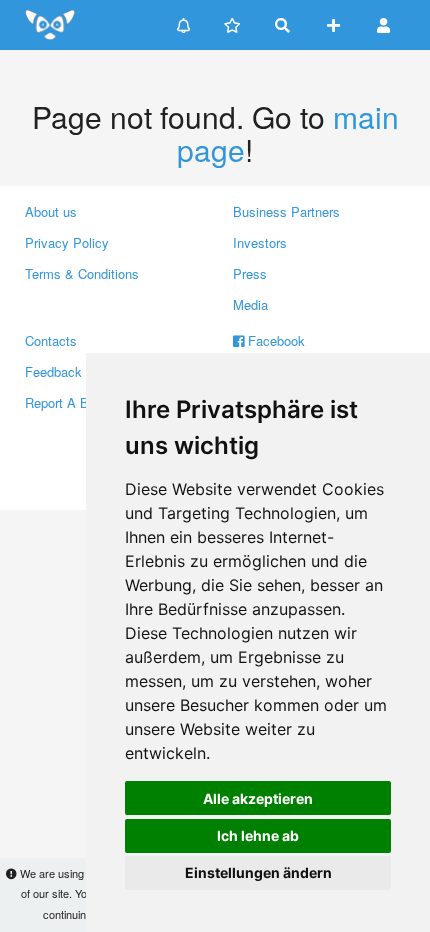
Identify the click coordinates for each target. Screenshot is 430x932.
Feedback (53, 371)
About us (51, 211)
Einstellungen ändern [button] (258, 872)
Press (250, 273)
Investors (260, 242)
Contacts (51, 340)
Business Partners (286, 211)
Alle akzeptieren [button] (258, 798)
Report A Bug (64, 402)
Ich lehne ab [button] (258, 835)
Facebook (274, 340)
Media (250, 304)
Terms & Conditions (82, 273)
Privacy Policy (67, 242)
